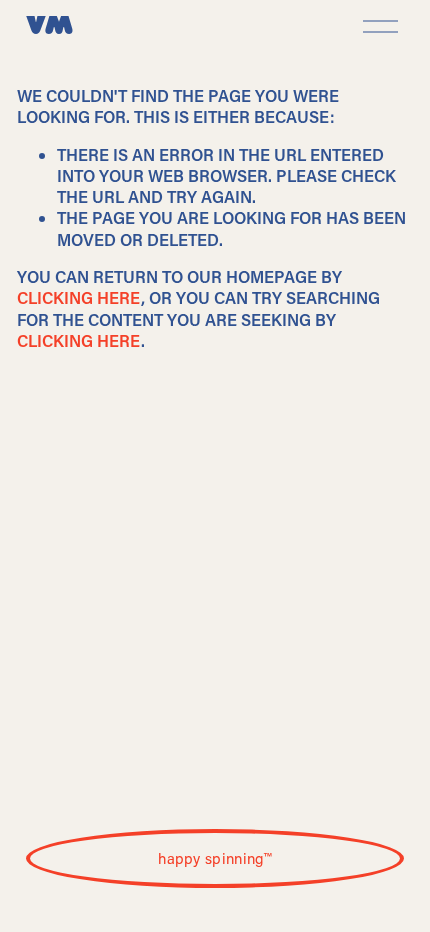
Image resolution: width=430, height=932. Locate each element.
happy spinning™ (215, 858)
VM (50, 26)
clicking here (79, 297)
